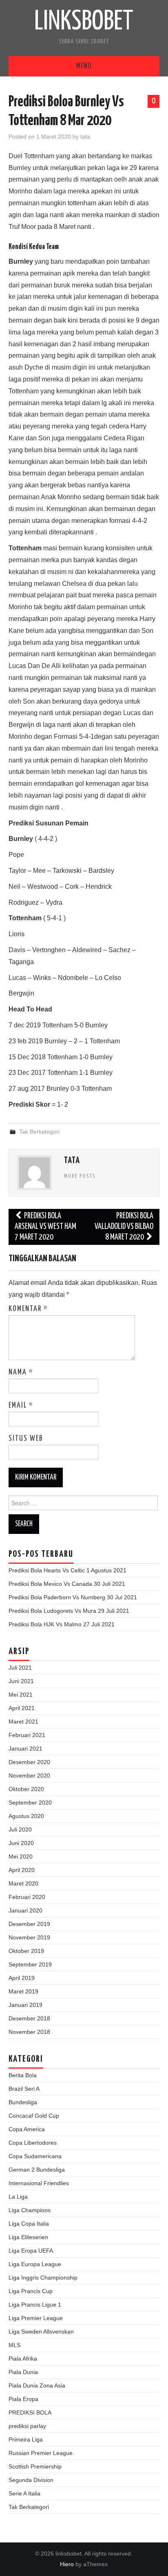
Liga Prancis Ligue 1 (35, 2305)
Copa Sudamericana (35, 2156)
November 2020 (29, 1776)
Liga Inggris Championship (43, 2278)
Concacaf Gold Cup (34, 2116)
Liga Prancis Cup (31, 2291)
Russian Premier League (41, 2453)
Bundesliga (23, 2102)
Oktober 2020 (26, 1789)
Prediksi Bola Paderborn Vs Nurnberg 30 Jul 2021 (73, 1597)
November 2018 (29, 2032)
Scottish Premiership (35, 2466)
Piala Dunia (23, 2372)
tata (85, 137)
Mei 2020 (21, 1856)
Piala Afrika (23, 2359)
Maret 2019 (23, 1991)
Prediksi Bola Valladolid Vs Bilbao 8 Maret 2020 (124, 1227)
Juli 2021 (20, 1668)
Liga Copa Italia (29, 2224)
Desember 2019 (29, 1924)
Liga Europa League (35, 2264)
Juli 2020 (20, 1829)
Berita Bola (23, 2075)
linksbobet (84, 22)
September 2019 (30, 1964)
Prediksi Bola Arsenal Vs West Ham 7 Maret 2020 (45, 1227)
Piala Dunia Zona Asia (37, 2385)
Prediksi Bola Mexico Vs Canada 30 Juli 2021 (67, 1584)
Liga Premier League (36, 2318)
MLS (14, 2345)
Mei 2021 (21, 1695)
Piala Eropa (23, 2399)
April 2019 (22, 1978)
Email (21, 1406)
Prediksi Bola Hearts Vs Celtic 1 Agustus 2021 (67, 1570)
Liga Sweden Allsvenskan (41, 2332)
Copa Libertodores (33, 2143)
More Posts (80, 1176)
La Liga (18, 2197)
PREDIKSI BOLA (30, 2412)
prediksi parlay (27, 2426)
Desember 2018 (29, 2018)
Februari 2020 (27, 1897)
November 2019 (29, 1937)
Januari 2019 (25, 2005)
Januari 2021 (25, 1749)
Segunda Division (31, 2480)
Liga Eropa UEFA (31, 2251)
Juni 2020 (21, 1843)
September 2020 (30, 1803)
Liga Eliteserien (28, 2237)
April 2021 (22, 1708)
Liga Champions (30, 2210)
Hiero (67, 2564)
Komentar (28, 1309)
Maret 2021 (23, 1722)
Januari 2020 (25, 1910)
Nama (21, 1372)
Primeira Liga (26, 2439)
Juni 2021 (21, 1681)
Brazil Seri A (24, 2089)
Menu (84, 66)
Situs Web (26, 1439)
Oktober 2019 (26, 1951)
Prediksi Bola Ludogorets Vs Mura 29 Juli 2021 (69, 1611)
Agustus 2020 (26, 1816)
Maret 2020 (23, 1883)
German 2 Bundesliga (37, 2170)
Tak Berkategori (39, 1132)
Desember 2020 (29, 1762)
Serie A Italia (24, 2493)
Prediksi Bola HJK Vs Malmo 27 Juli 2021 (62, 1624)
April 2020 (22, 1870)
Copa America (27, 2129)
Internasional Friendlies (39, 2183)
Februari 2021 (27, 1735)
